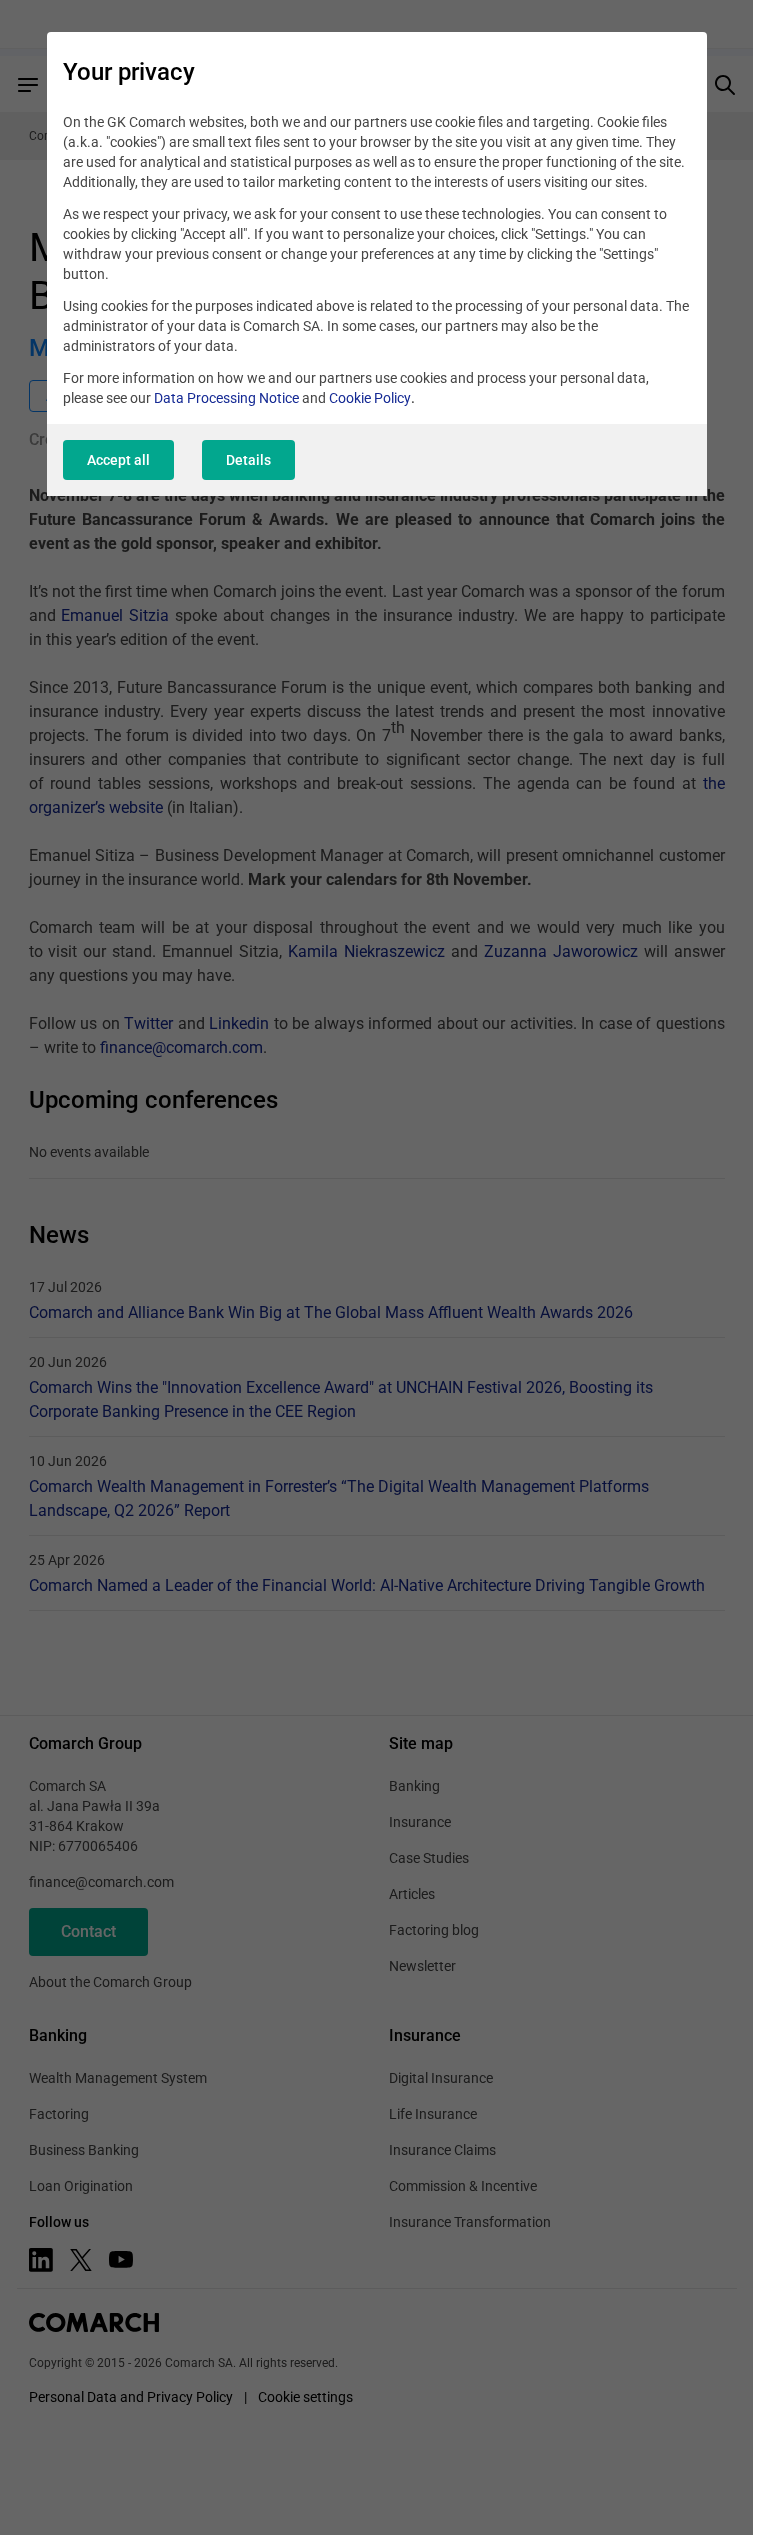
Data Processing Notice (226, 398)
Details (248, 460)
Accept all (118, 460)
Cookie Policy (370, 398)
